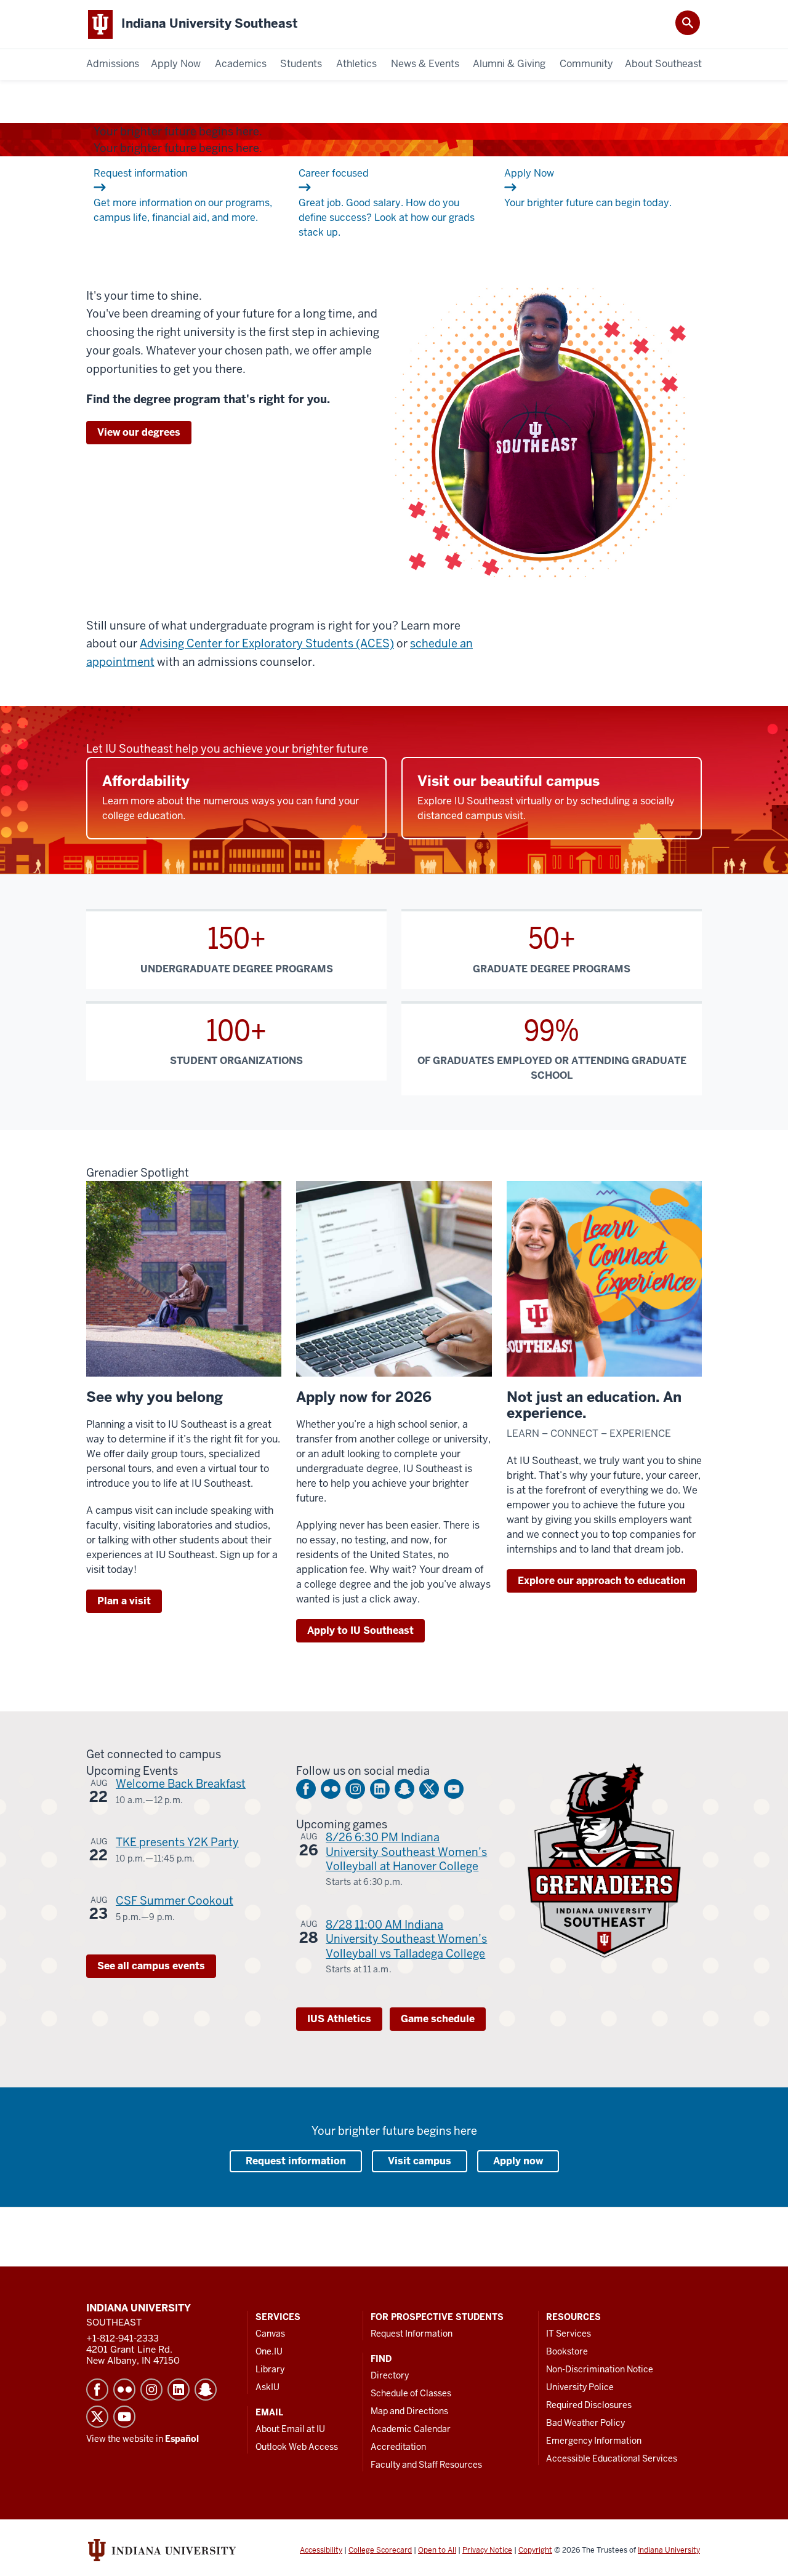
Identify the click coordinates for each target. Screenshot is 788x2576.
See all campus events (151, 1966)
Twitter (429, 1789)
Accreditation (398, 2447)
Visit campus (420, 2161)
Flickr (331, 1789)
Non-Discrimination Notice (600, 2369)
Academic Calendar (411, 2429)
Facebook (306, 1789)
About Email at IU (290, 2429)
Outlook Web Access (297, 2447)
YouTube (454, 1789)
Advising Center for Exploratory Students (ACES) (267, 643)
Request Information (412, 2334)
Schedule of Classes (411, 2393)
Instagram (355, 1789)
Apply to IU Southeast (360, 1630)
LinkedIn (380, 1789)
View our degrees (139, 432)
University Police (580, 2387)
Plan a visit (124, 1601)
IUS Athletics (339, 2019)
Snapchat (404, 1789)
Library (270, 2369)
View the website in (143, 2439)
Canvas (270, 2334)
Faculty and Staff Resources (426, 2465)
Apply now (518, 2161)
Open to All (437, 2550)
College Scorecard (380, 2550)
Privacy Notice (487, 2550)
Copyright (535, 2550)
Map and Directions (409, 2411)
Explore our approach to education (602, 1581)
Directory (390, 2375)
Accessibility (321, 2550)
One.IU (269, 2351)
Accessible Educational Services (612, 2458)
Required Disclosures (589, 2405)
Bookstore (567, 2351)
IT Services (569, 2334)
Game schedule (438, 2019)
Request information (296, 2161)
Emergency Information (594, 2441)
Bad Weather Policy (585, 2423)
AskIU (267, 2387)
